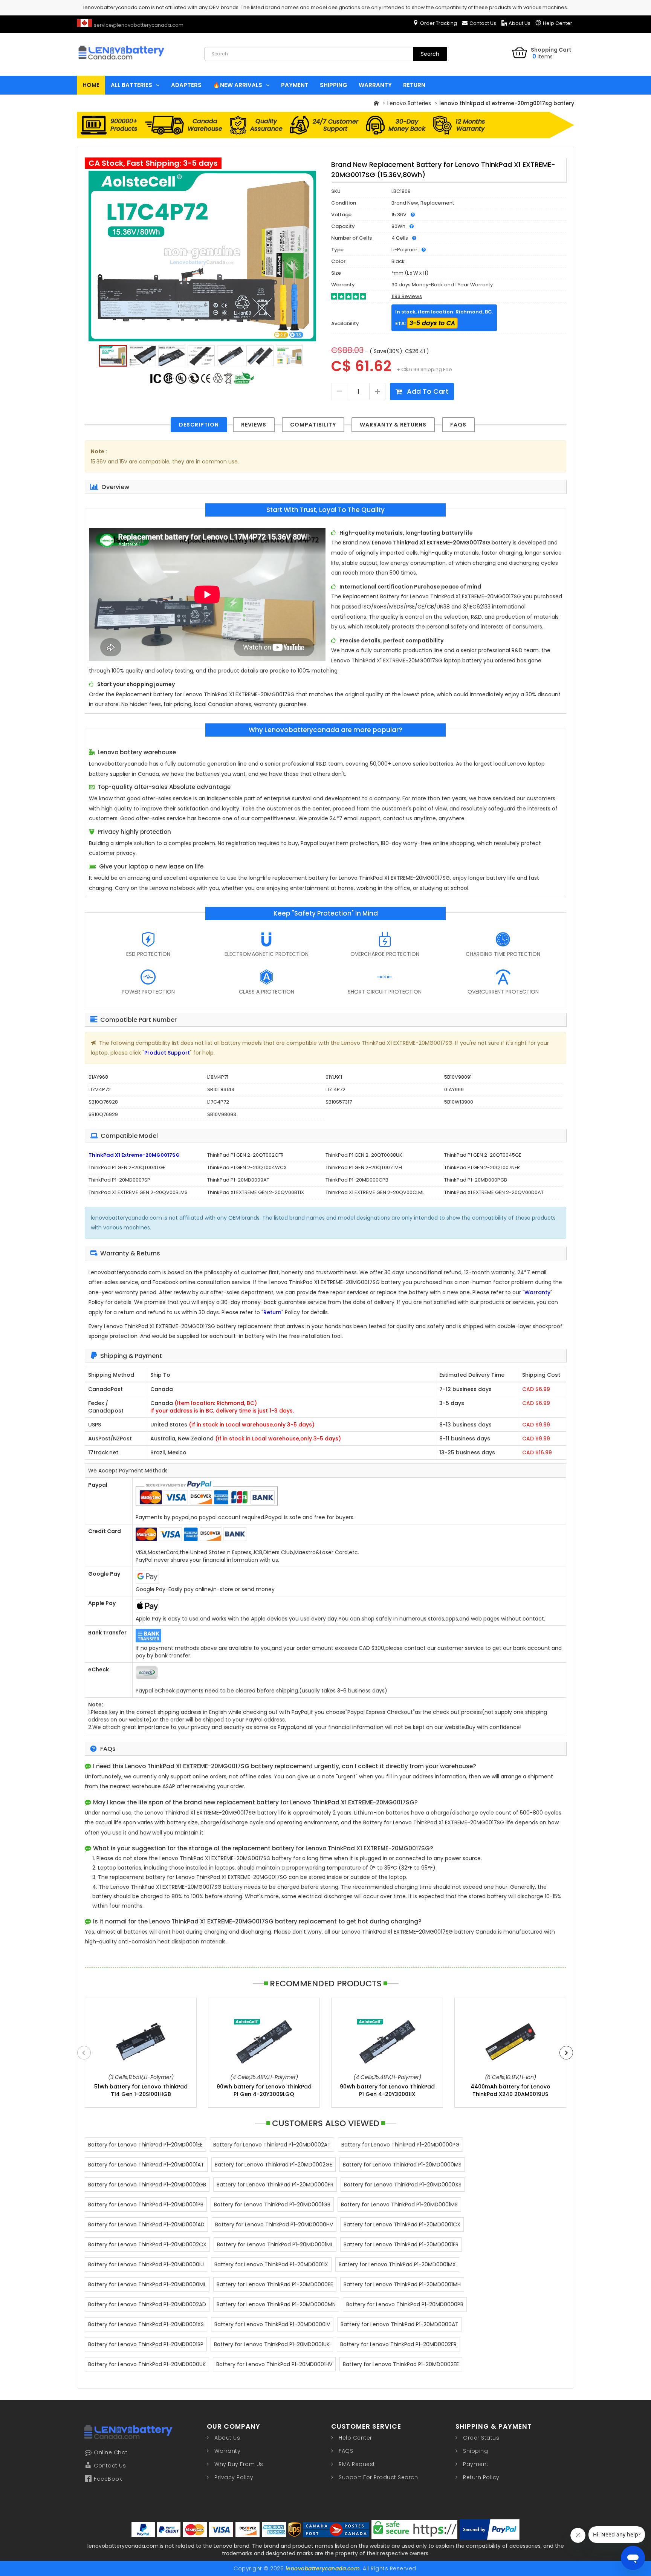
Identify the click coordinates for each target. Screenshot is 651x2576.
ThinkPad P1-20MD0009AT (238, 1180)
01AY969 (454, 1089)
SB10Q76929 (103, 1114)
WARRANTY (375, 85)
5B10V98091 (458, 1077)
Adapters (186, 85)
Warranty (537, 1292)
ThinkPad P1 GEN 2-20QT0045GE (483, 1155)
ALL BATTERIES (131, 85)
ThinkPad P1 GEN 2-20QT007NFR (482, 1167)
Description (199, 425)
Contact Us (483, 23)
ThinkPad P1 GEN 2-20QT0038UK (364, 1155)
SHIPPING (334, 85)
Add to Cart (427, 391)
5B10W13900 (459, 1102)
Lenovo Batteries (409, 103)
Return (272, 1312)
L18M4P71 (218, 1077)
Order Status (481, 2438)
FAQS (458, 425)
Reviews (254, 425)
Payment (476, 2464)
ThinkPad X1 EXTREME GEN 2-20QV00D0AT (494, 1192)
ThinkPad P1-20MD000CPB (357, 1180)
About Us (520, 23)
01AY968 (98, 1077)
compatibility (313, 425)
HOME (91, 85)
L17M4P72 (100, 1089)
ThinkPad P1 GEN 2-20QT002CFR (245, 1155)
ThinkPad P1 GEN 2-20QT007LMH (364, 1167)
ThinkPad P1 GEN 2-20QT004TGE (127, 1167)
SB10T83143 (221, 1089)
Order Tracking (439, 23)
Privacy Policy (234, 2477)
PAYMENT (295, 85)
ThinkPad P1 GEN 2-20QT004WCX (247, 1167)
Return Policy (481, 2477)
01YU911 (334, 1077)
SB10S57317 (339, 1102)
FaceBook (108, 2479)
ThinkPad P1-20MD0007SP (119, 1180)
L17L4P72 (335, 1089)
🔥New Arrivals (238, 85)
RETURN (414, 85)
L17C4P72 (218, 1102)
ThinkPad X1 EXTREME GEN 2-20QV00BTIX (256, 1192)
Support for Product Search (378, 2477)
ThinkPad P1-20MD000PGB (476, 1180)
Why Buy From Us (239, 2464)
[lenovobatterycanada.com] (135, 66)
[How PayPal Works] (490, 2529)
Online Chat (111, 2452)
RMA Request (357, 2464)
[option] (202, 256)
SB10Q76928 (103, 1102)
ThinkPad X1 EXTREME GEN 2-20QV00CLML (375, 1192)
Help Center (558, 23)
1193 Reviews (407, 296)
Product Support (167, 1053)
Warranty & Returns (393, 425)
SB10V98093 (222, 1114)
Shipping (475, 2451)
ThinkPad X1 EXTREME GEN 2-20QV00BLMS (138, 1192)
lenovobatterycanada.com (323, 2568)
